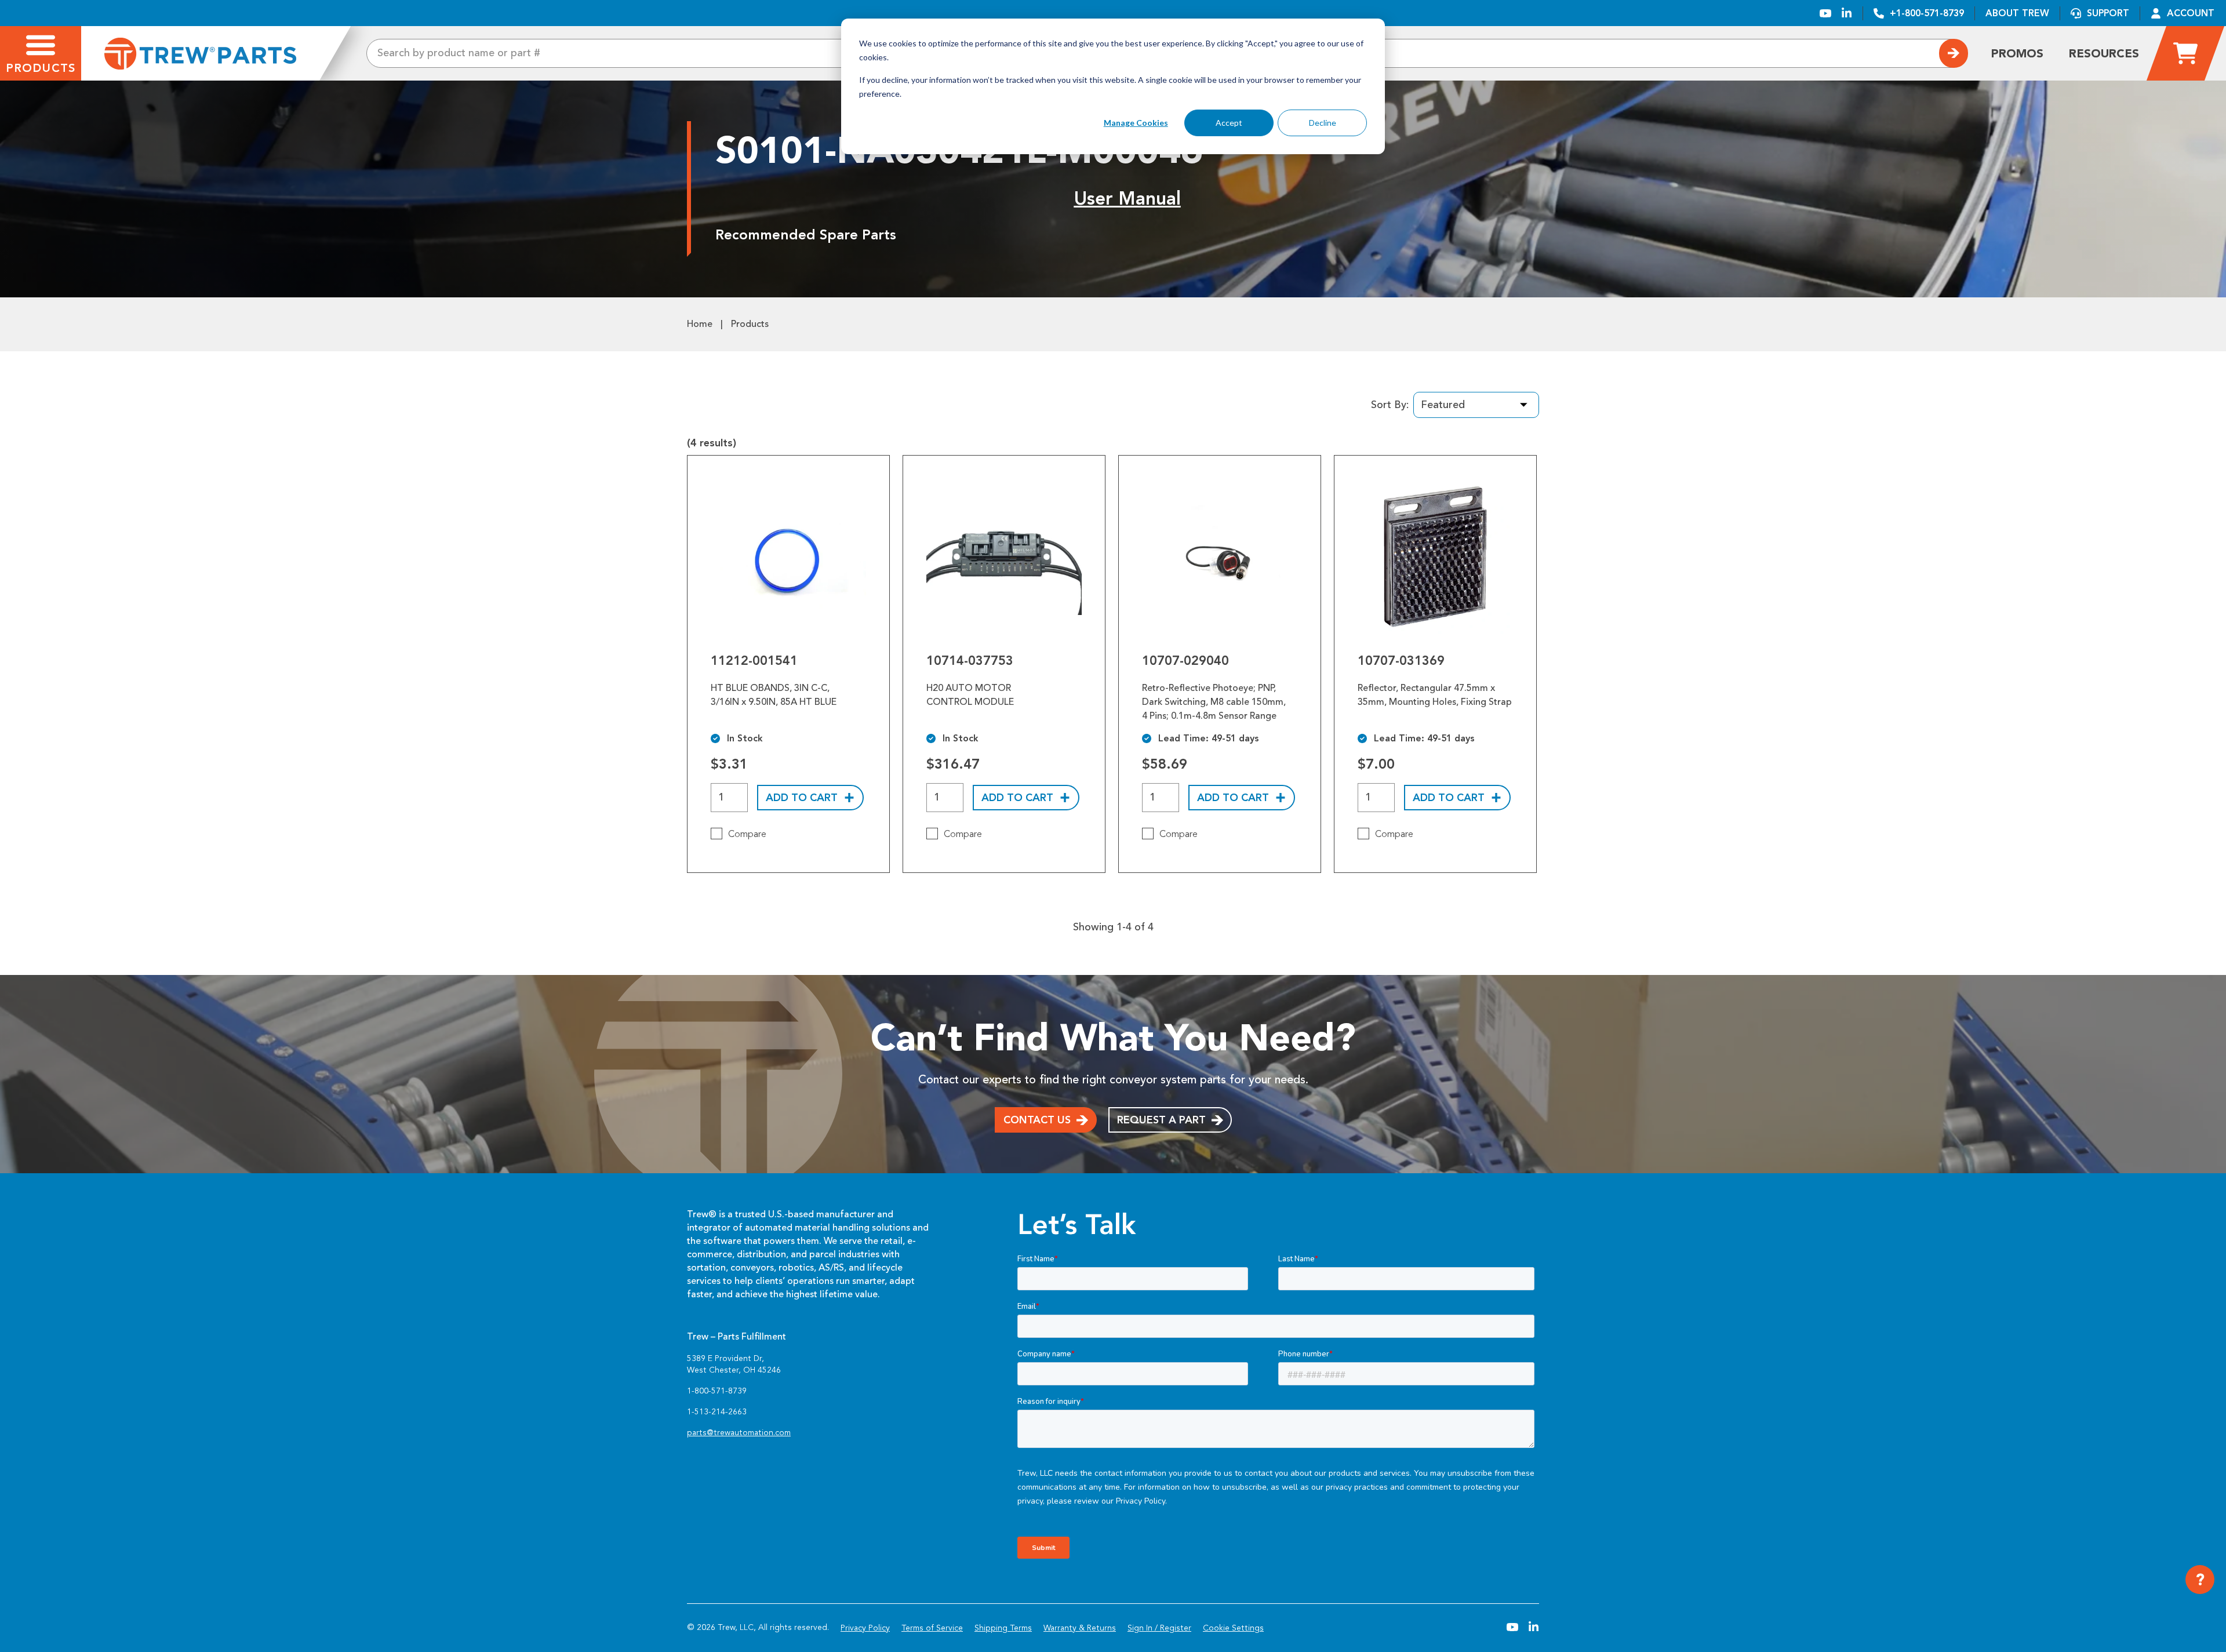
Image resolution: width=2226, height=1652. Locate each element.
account (2191, 13)
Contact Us (1037, 1120)
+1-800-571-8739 (1927, 13)
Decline (1323, 123)
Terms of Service (932, 1628)
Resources (2104, 53)
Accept (1229, 123)
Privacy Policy (865, 1628)
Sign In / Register (1159, 1628)
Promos (2017, 53)
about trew (2017, 13)
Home (700, 324)
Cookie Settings (1233, 1628)
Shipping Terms (1003, 1628)
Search (1954, 53)
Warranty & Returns (1080, 1628)
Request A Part (1161, 1120)
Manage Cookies (1136, 123)
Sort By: (1390, 405)
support (2108, 13)
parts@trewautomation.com (739, 1433)
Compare (747, 834)
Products (750, 324)
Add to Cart (802, 798)
